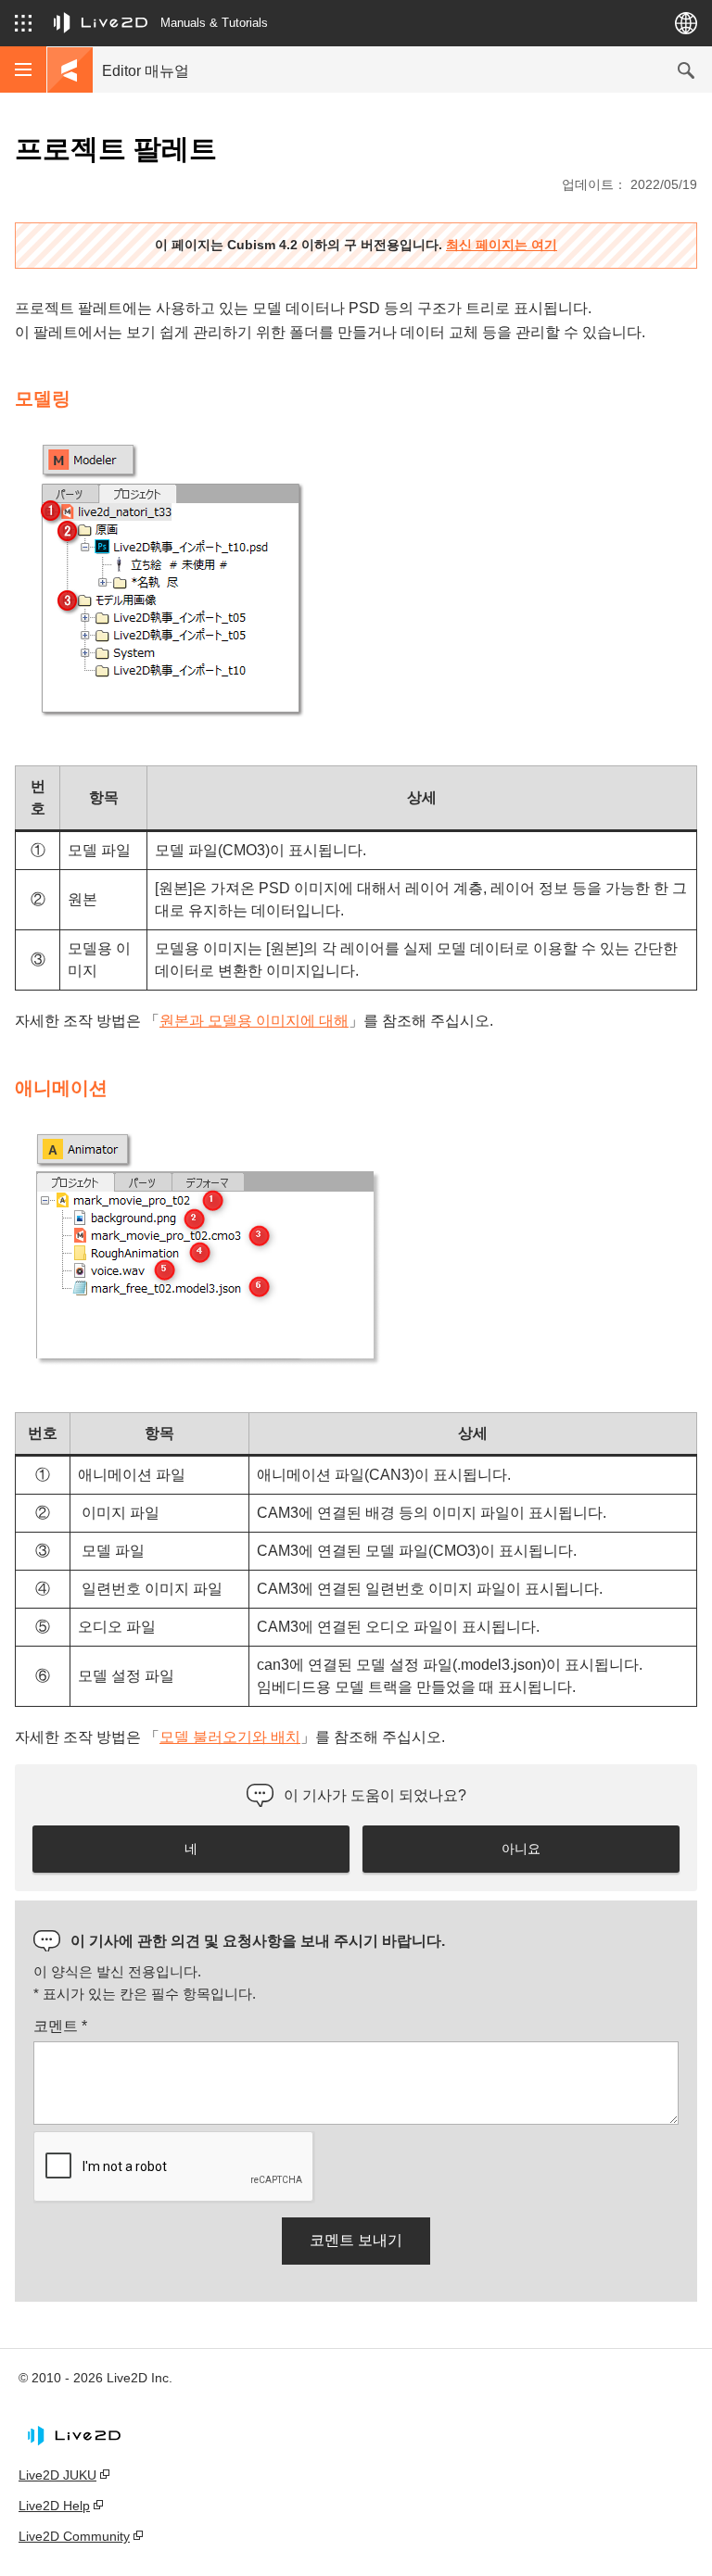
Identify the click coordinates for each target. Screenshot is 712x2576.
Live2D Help (54, 2506)
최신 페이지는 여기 (502, 245)
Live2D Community (74, 2536)
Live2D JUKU (57, 2475)
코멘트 (60, 2026)
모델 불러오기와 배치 (230, 1737)
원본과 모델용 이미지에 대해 (254, 1021)
